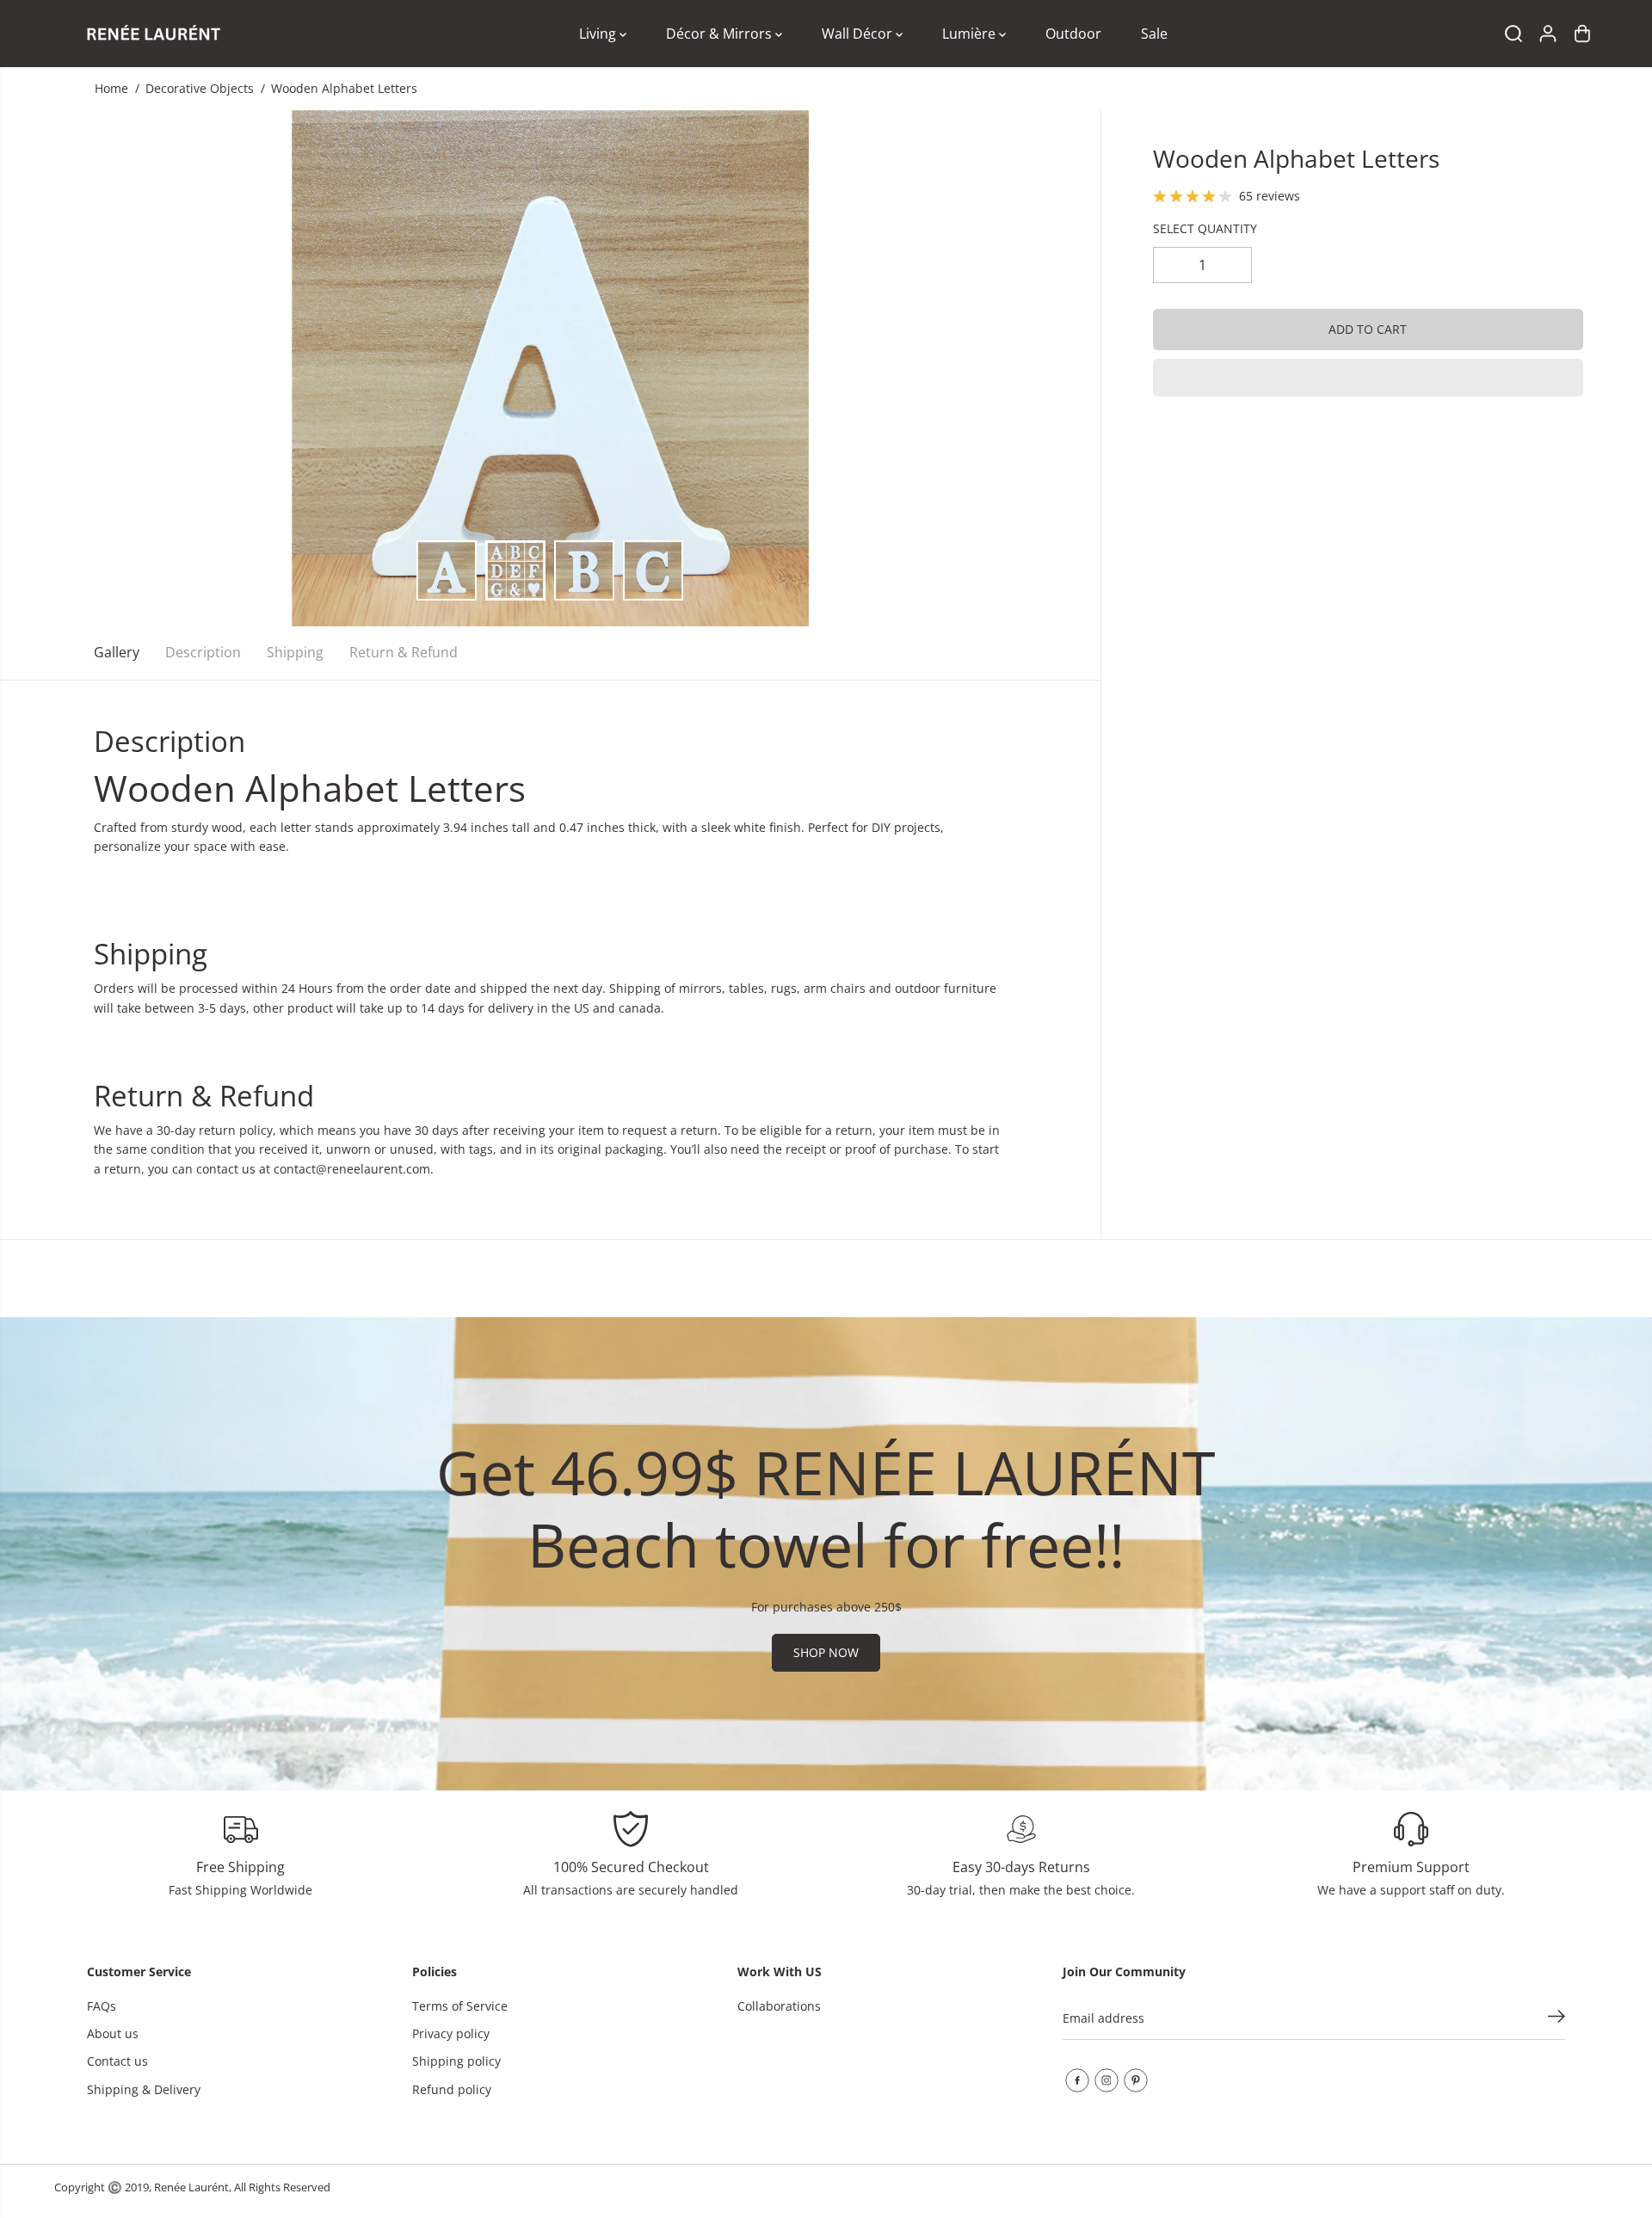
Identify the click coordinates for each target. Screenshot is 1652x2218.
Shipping (295, 652)
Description (203, 652)
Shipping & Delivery (144, 2089)
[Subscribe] (1556, 2018)
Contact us (117, 2061)
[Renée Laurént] (153, 34)
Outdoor (1073, 34)
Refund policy (452, 2089)
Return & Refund (404, 652)
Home (111, 88)
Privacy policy (451, 2033)
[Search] (1513, 34)
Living (599, 34)
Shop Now (826, 1652)
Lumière (971, 34)
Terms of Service (460, 2006)
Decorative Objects (200, 88)
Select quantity (1205, 228)
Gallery (117, 652)
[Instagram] (1106, 2080)
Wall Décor (859, 34)
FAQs (102, 2006)
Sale (1154, 34)
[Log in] (1548, 34)
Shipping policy (456, 2061)
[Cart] (1582, 34)
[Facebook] (1077, 2080)
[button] (1368, 378)
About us (113, 2033)
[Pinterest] (1136, 2080)
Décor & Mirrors (721, 34)
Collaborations (779, 2006)
